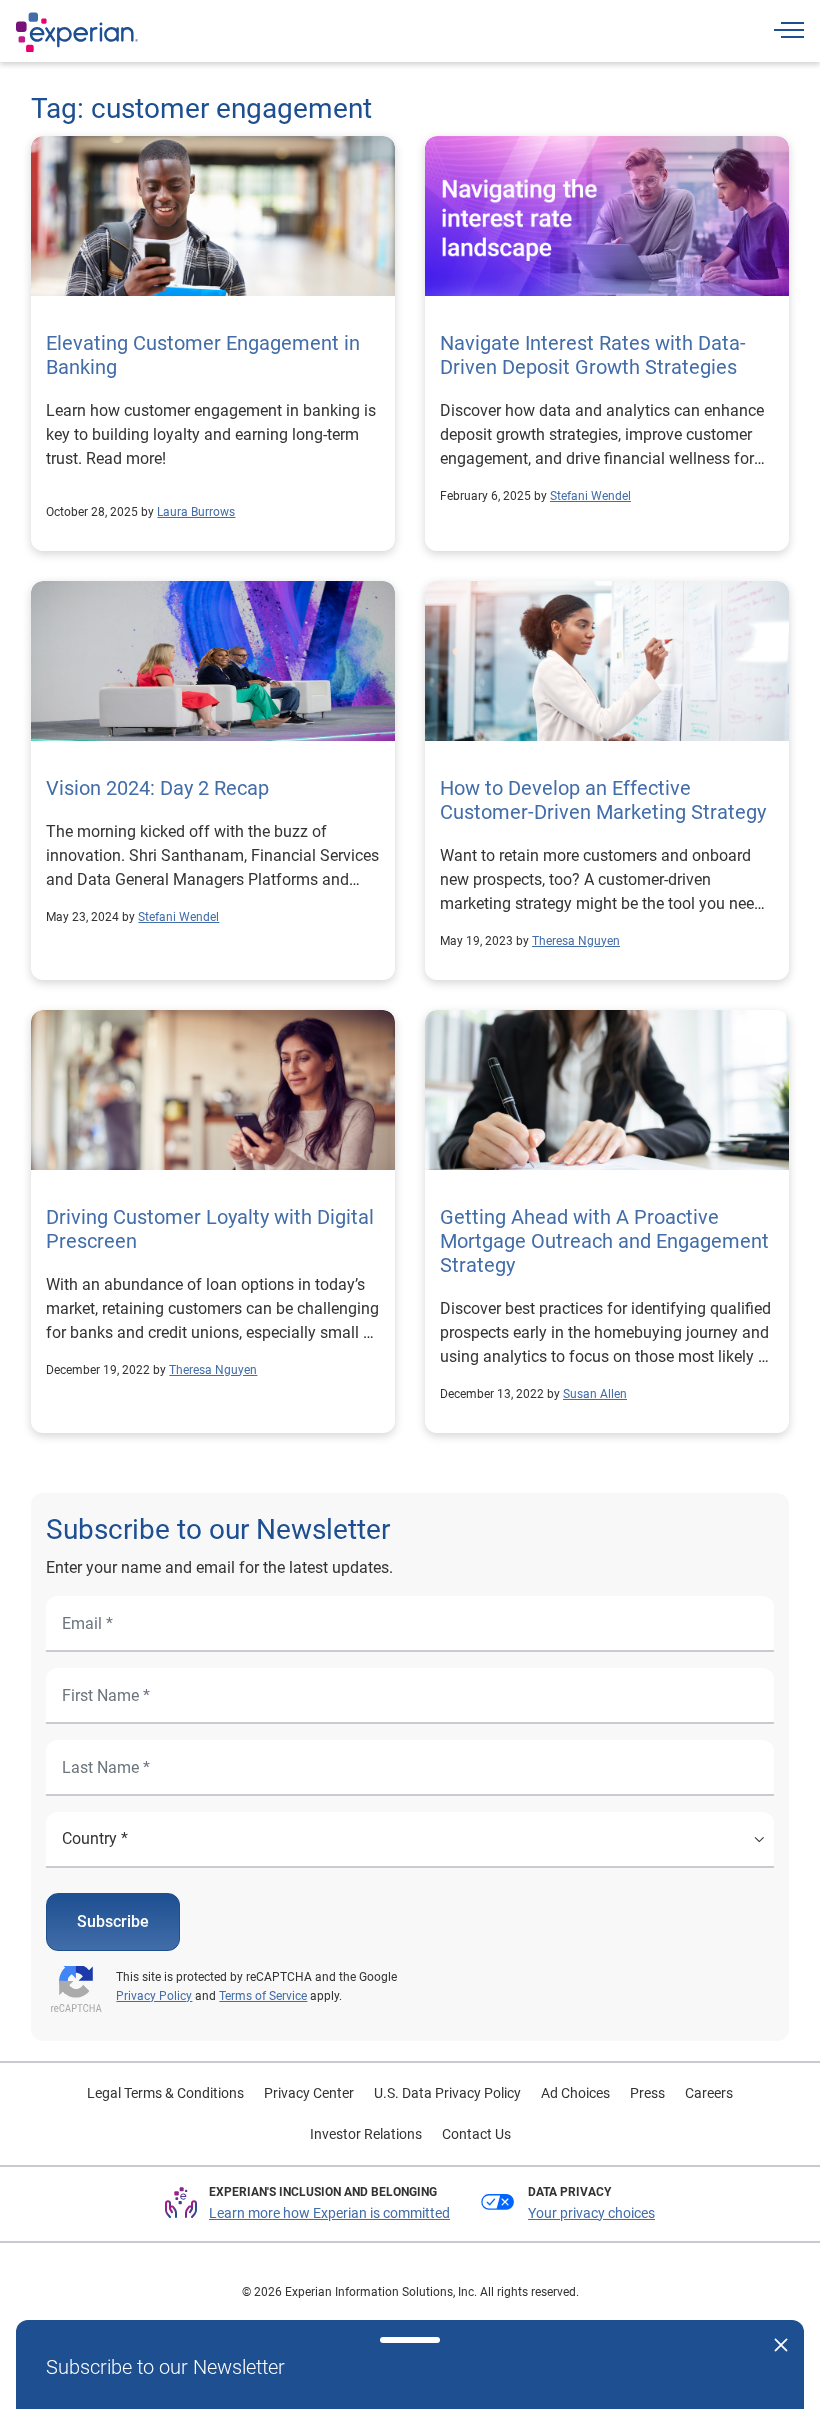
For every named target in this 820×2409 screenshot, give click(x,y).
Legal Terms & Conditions (165, 2093)
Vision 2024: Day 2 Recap (157, 788)
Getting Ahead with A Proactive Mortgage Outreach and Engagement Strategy (604, 1241)
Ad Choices (575, 2093)
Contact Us (476, 2134)
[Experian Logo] (77, 32)
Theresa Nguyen (576, 941)
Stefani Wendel (590, 496)
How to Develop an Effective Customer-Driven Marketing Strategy (603, 800)
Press (647, 2093)
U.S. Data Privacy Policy (447, 2093)
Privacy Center (309, 2093)
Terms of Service (263, 1996)
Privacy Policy (154, 1996)
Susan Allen (595, 1394)
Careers (709, 2093)
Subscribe (113, 1921)
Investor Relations (366, 2134)
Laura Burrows (196, 512)
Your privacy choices (591, 2213)
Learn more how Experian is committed (329, 2213)
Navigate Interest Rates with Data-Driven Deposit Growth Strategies (593, 355)
